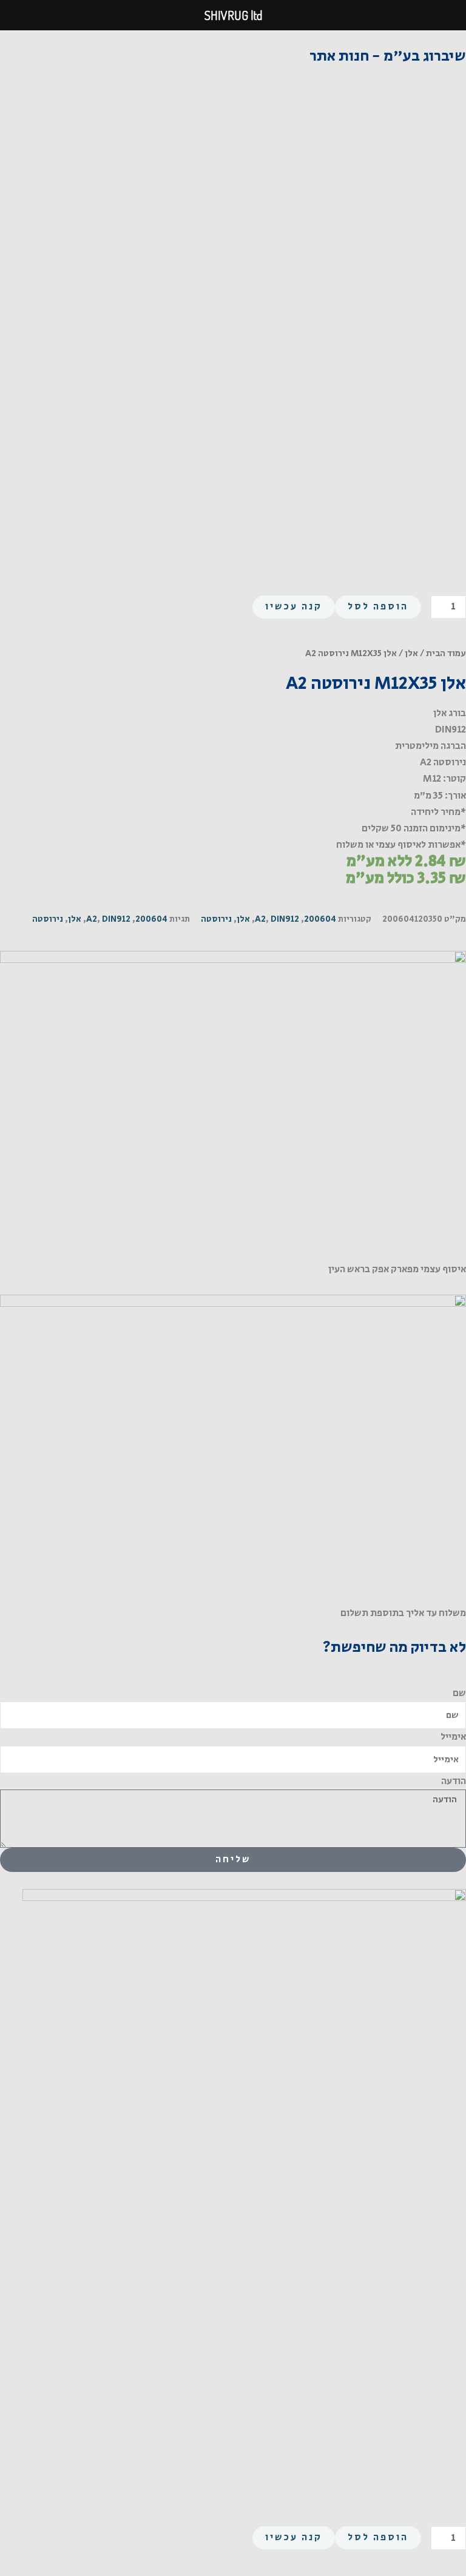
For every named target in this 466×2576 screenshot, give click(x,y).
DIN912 (285, 919)
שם (459, 1693)
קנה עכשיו (294, 607)
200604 (320, 919)
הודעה (454, 1781)
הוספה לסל (378, 607)
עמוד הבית (446, 653)
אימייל (453, 1737)
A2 (260, 919)
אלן (411, 653)
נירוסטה (216, 919)
